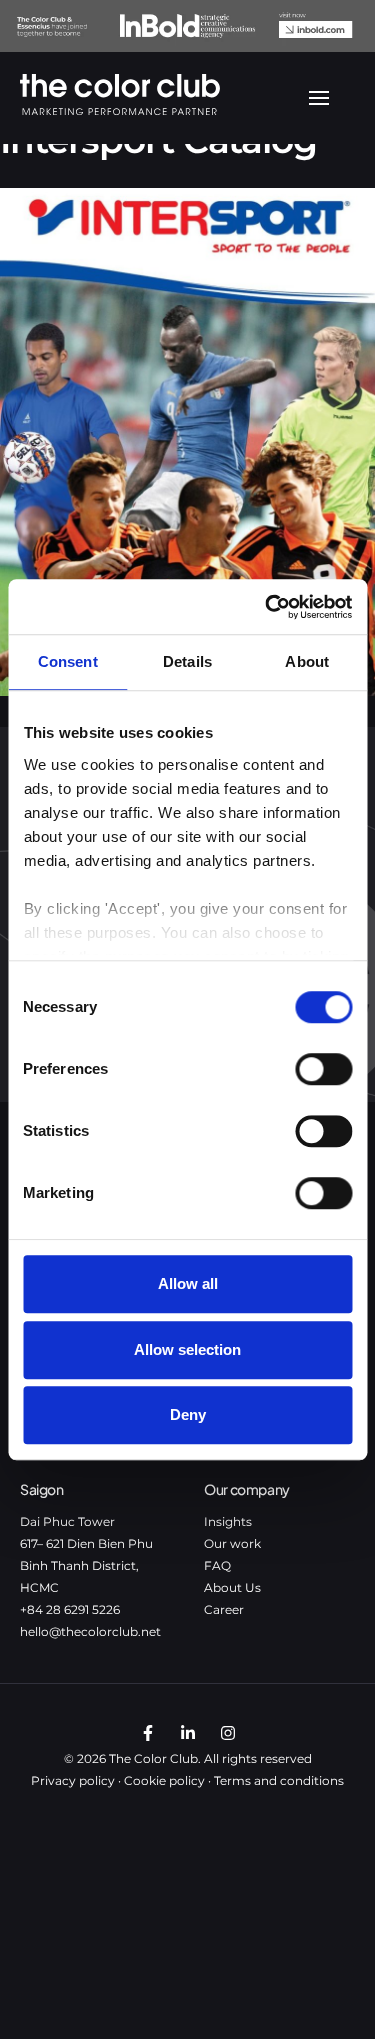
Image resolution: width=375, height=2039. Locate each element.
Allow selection (187, 1349)
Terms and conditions (279, 1780)
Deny (188, 1414)
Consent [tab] (68, 661)
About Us (232, 1587)
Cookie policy (164, 1780)
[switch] (323, 1069)
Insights (228, 1521)
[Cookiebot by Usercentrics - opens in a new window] (267, 607)
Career (224, 1609)
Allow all (188, 1283)
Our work (232, 1543)
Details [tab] (187, 661)
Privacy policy (73, 1780)
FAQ (217, 1565)
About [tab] (307, 661)
